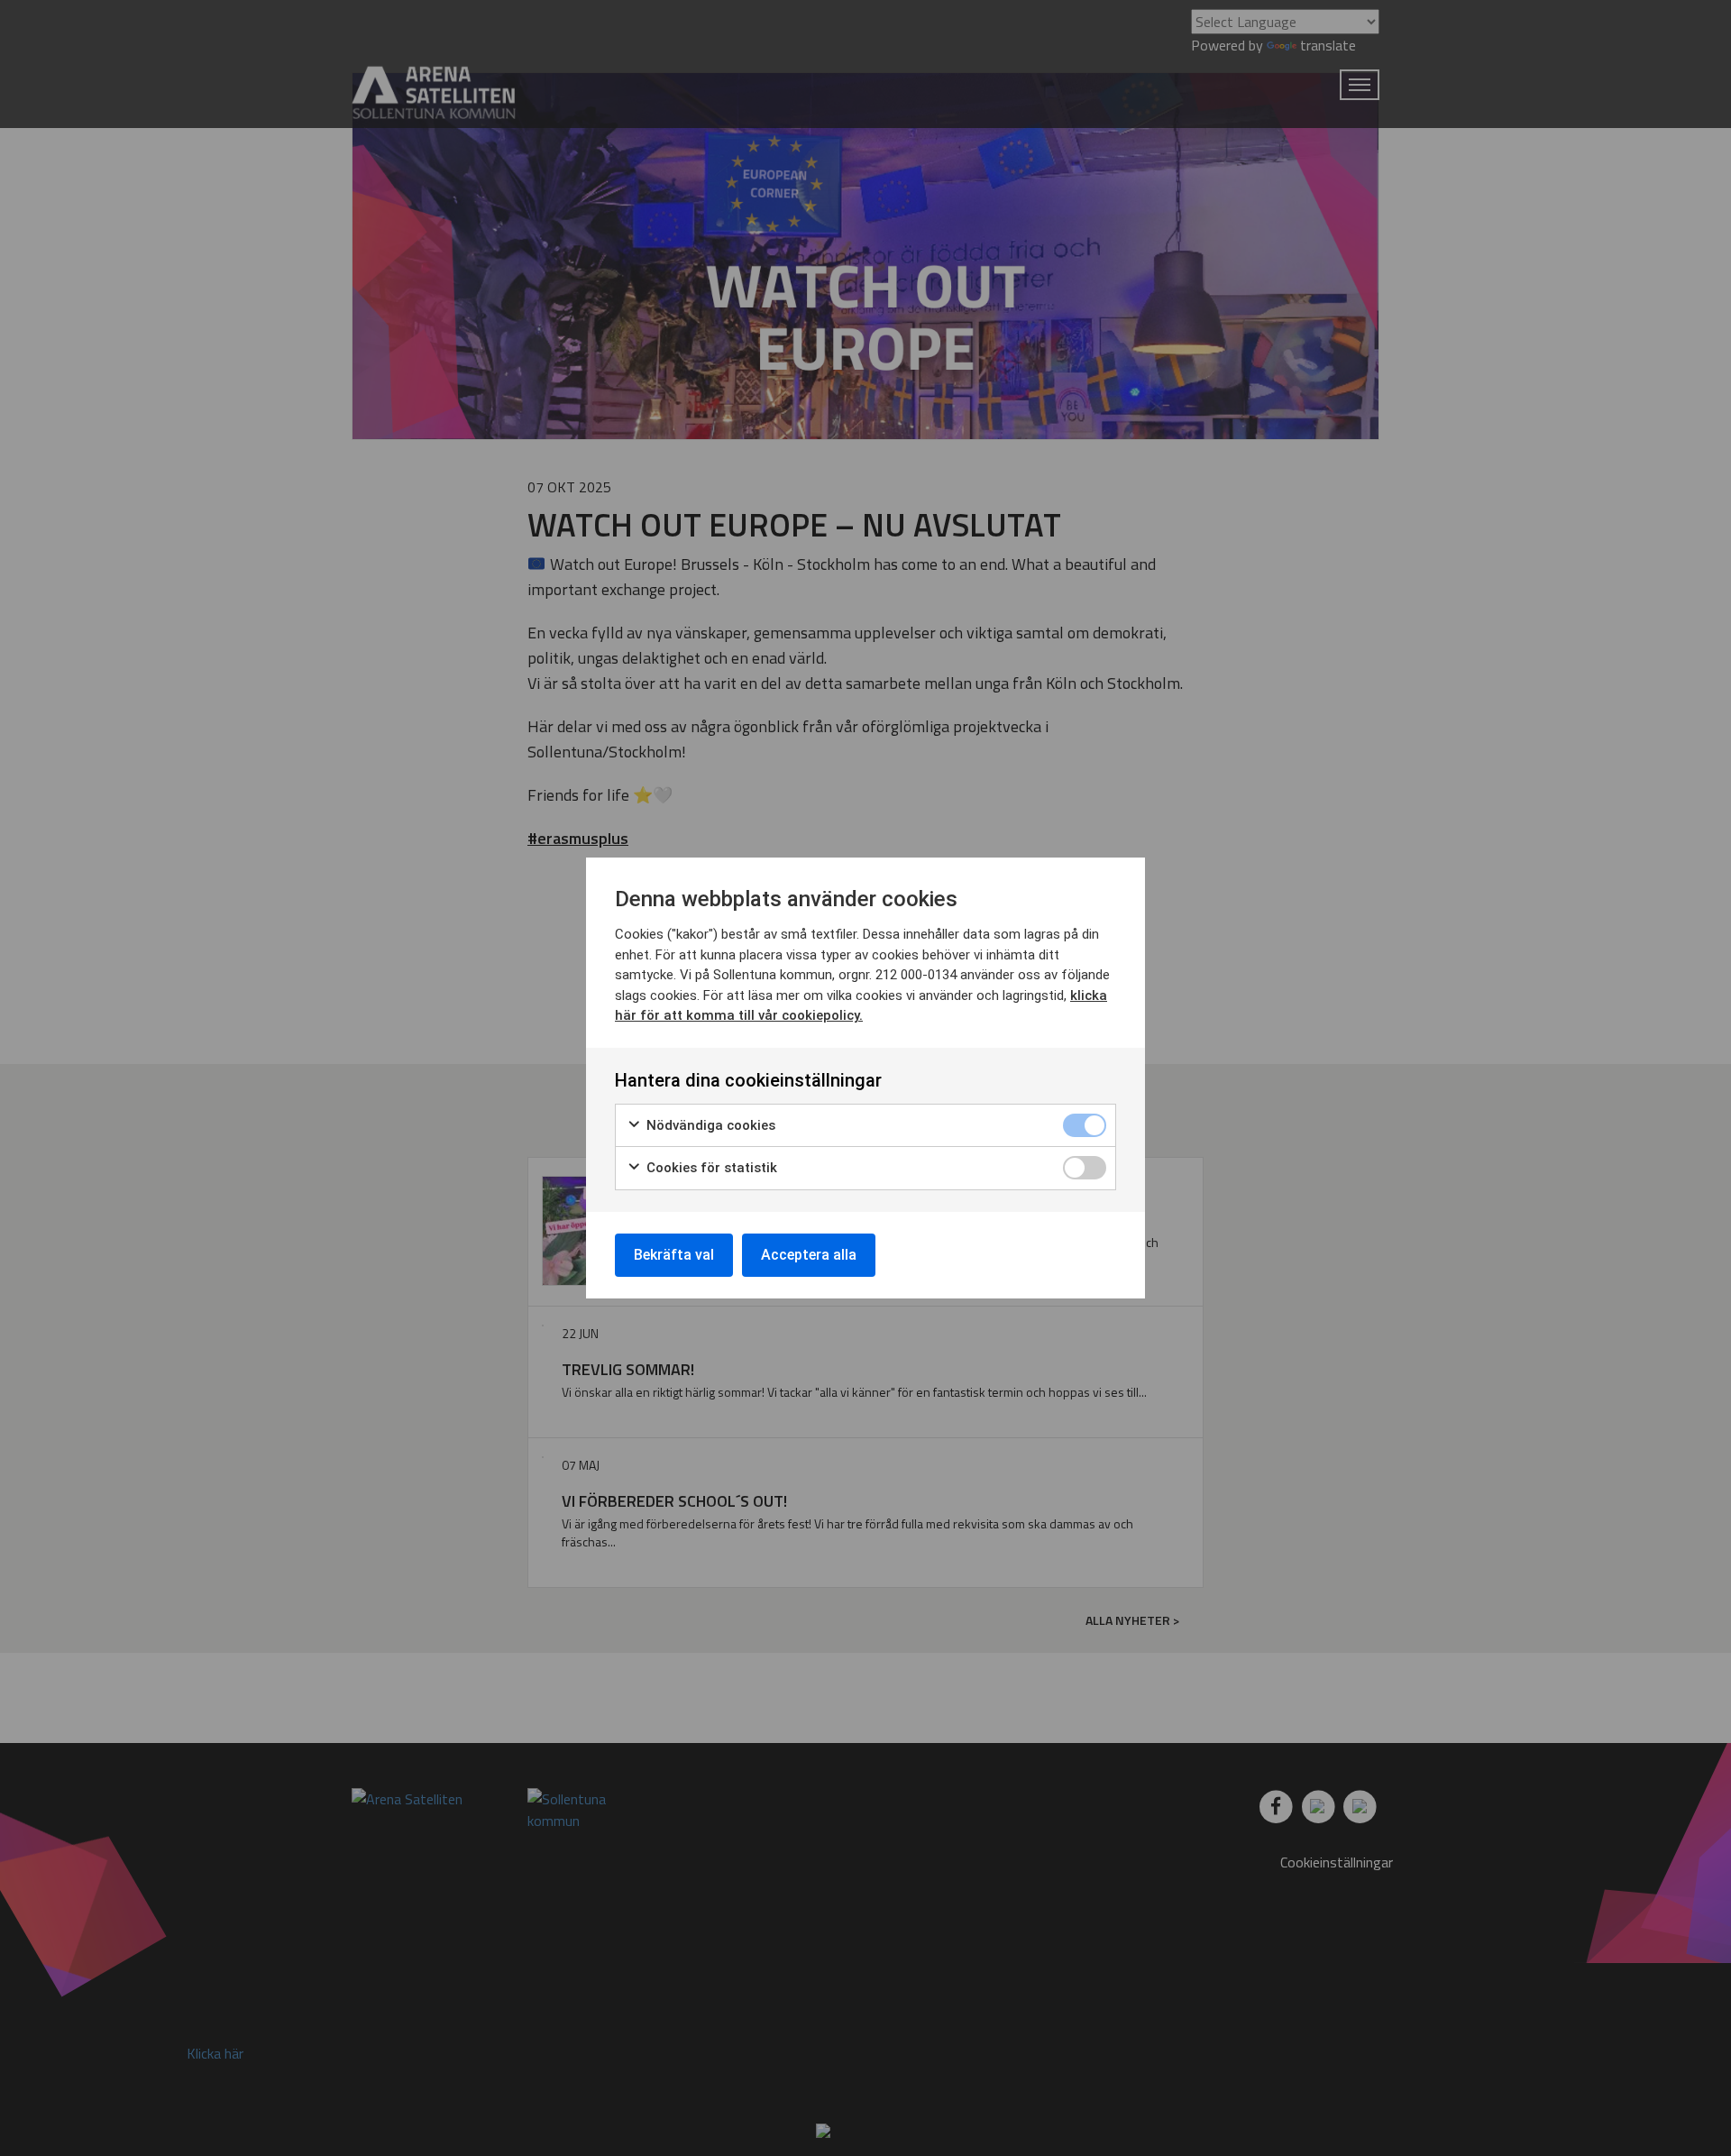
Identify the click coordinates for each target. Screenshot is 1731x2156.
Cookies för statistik (710, 1168)
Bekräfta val (674, 1255)
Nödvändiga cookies (709, 1125)
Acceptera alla (809, 1255)
